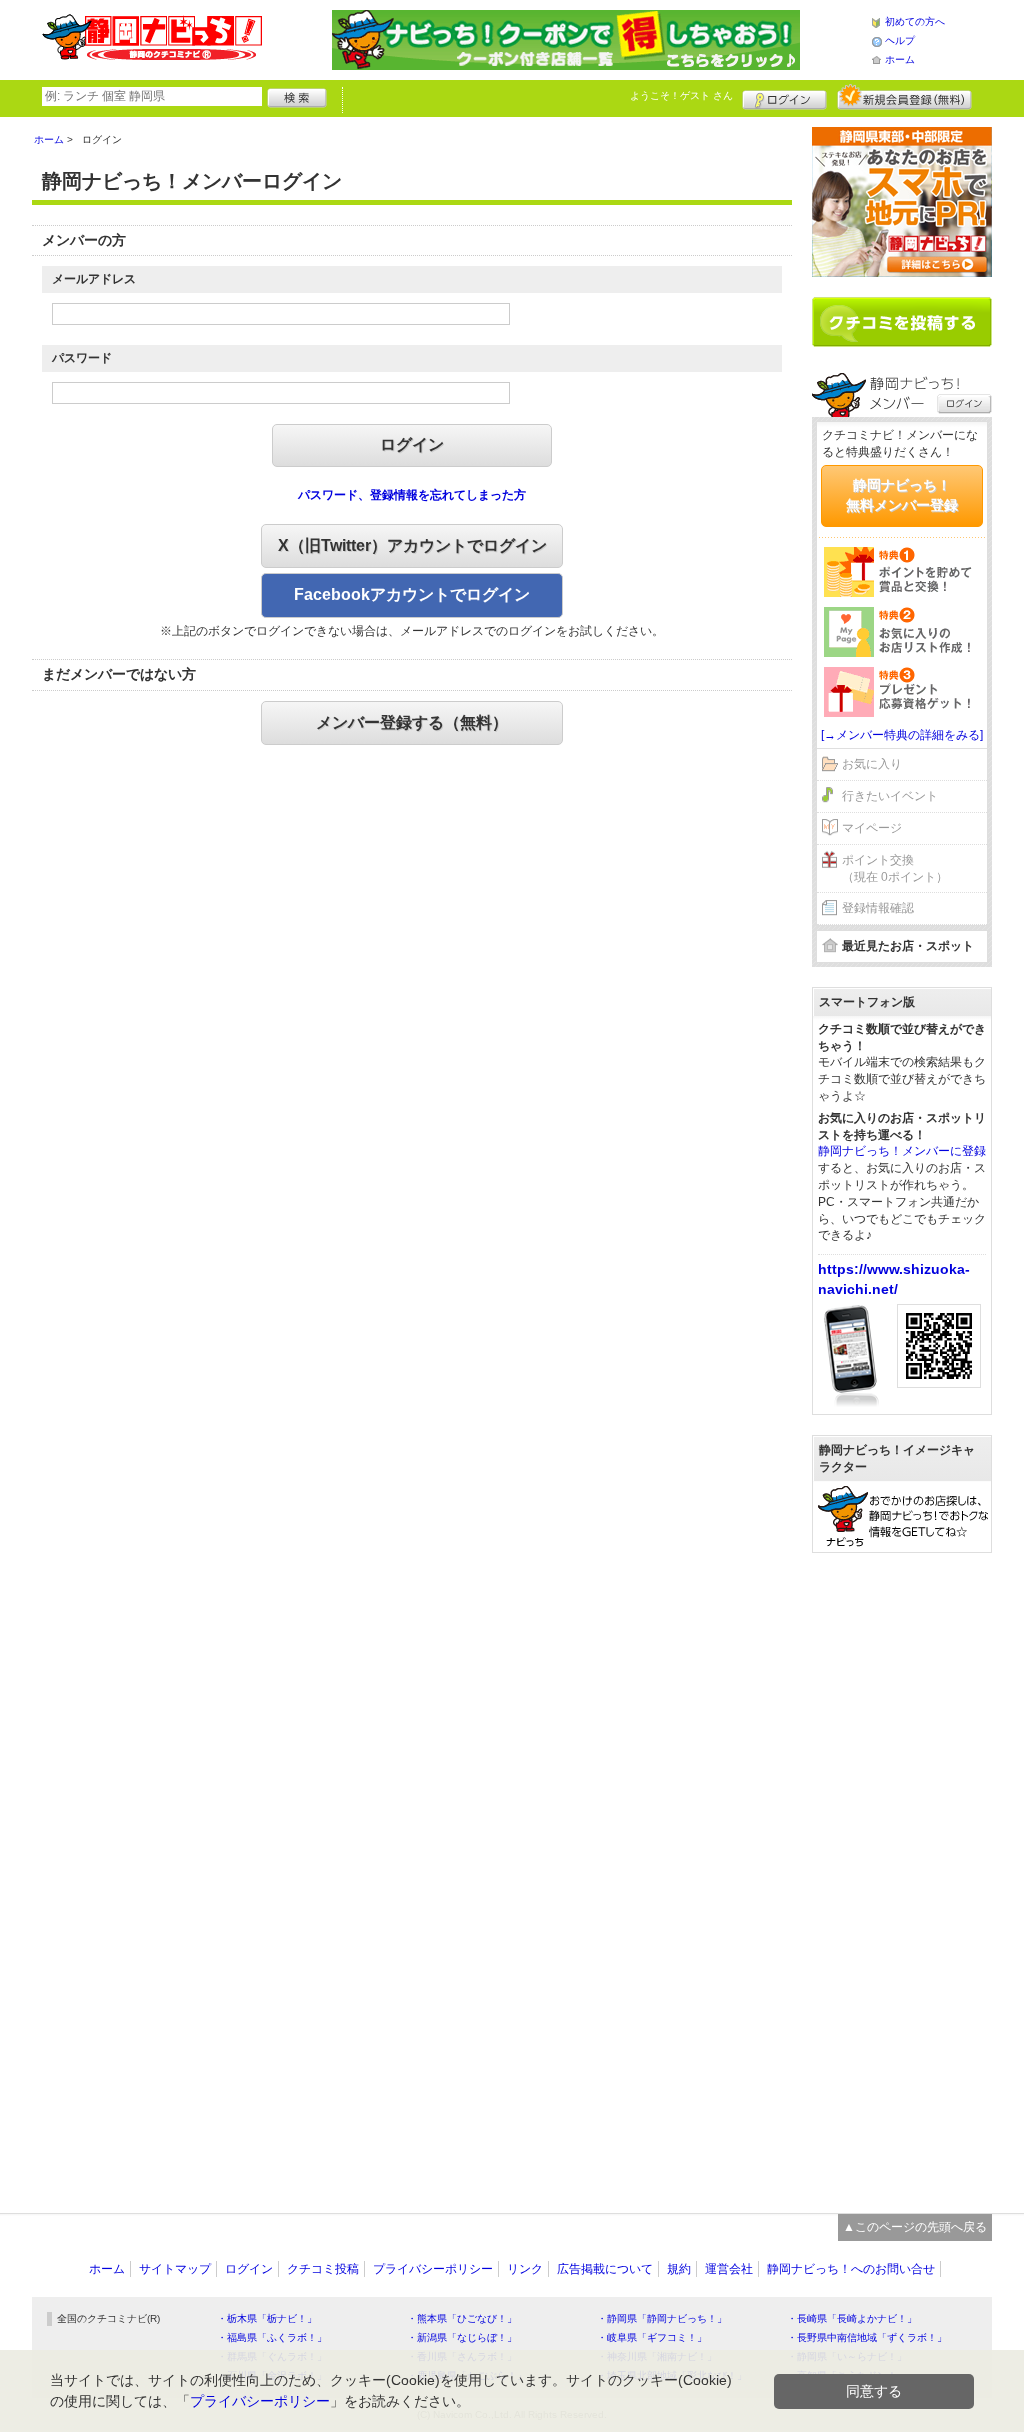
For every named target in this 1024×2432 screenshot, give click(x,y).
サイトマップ (175, 2269)
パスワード (82, 358)
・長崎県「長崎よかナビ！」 (852, 2318)
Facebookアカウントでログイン (412, 594)
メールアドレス (94, 279)
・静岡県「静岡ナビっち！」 (662, 2318)
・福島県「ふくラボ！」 (272, 2337)
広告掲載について (605, 2269)
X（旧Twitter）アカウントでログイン (412, 545)
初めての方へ (915, 21)
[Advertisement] (902, 1873)
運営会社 (729, 2269)
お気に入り (872, 764)
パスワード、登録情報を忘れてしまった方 (412, 495)
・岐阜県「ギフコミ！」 (652, 2337)
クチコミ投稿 (323, 2269)
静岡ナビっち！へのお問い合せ (851, 2269)
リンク (525, 2269)
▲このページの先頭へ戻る (915, 2227)
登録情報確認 (878, 908)
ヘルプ (900, 40)
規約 (679, 2269)
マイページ (872, 828)
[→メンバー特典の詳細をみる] (902, 735)
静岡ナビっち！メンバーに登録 (902, 1151)
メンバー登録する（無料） (412, 722)
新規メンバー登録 (904, 97)
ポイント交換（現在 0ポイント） (895, 868)
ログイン (784, 97)
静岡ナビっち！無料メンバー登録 (902, 495)
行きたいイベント (890, 796)
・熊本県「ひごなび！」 (462, 2318)
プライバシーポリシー (433, 2269)
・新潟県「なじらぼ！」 (462, 2337)
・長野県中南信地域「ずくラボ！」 (867, 2337)
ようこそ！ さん (681, 95)
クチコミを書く (902, 322)
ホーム (900, 59)
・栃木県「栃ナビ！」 (267, 2318)
